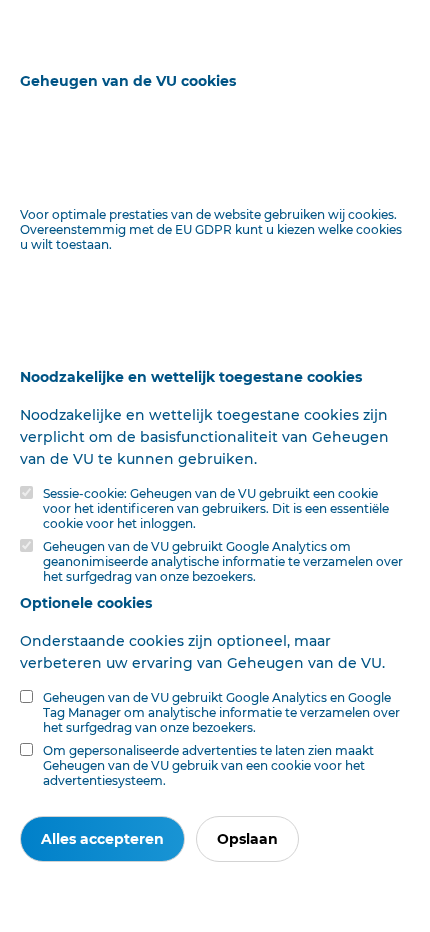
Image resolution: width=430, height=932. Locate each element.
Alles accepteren (102, 839)
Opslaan (247, 839)
